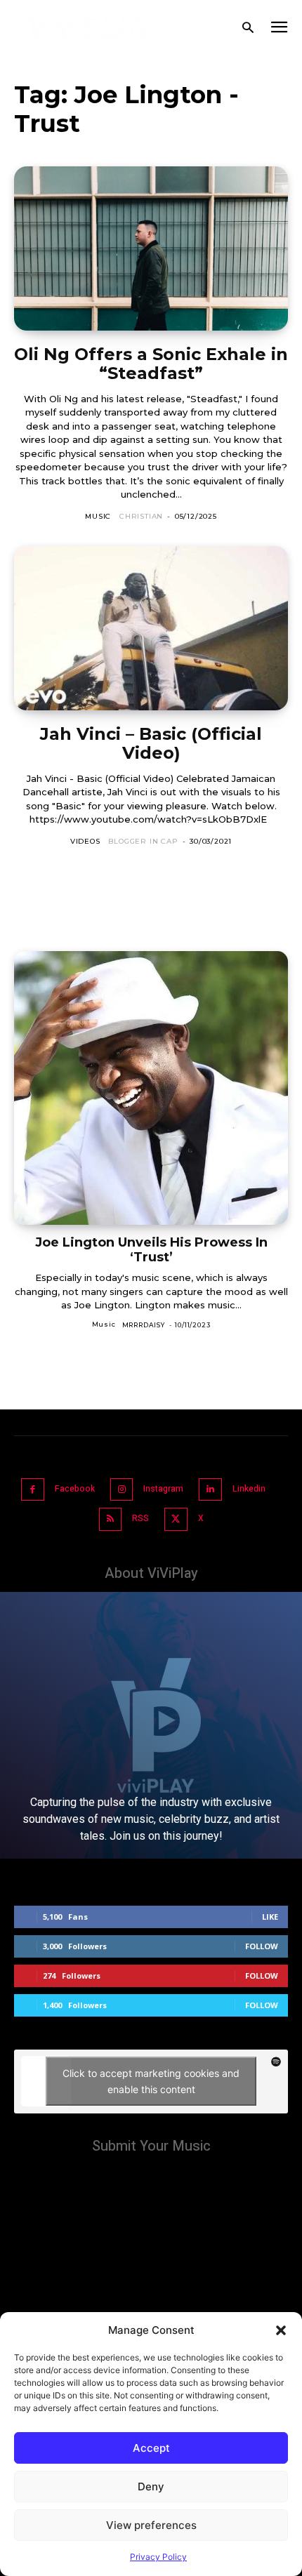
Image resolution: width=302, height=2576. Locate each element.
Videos (85, 841)
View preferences (151, 2525)
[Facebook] (33, 1490)
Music (98, 516)
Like (270, 1917)
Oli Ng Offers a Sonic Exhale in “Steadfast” (151, 364)
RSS (140, 1518)
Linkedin (249, 1489)
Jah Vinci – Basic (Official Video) (151, 744)
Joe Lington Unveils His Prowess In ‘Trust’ (151, 1250)
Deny (151, 2487)
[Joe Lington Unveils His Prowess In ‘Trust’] (151, 1088)
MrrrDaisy (144, 1325)
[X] (176, 1519)
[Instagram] (122, 1490)
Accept (151, 2448)
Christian (141, 516)
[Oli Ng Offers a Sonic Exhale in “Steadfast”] (151, 248)
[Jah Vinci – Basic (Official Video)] (151, 628)
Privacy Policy (158, 2557)
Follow (262, 1946)
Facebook (75, 1489)
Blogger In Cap (143, 841)
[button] (281, 2330)
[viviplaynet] (91, 28)
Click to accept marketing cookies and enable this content (151, 2081)
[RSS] (111, 1519)
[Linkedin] (210, 1490)
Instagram (163, 1489)
